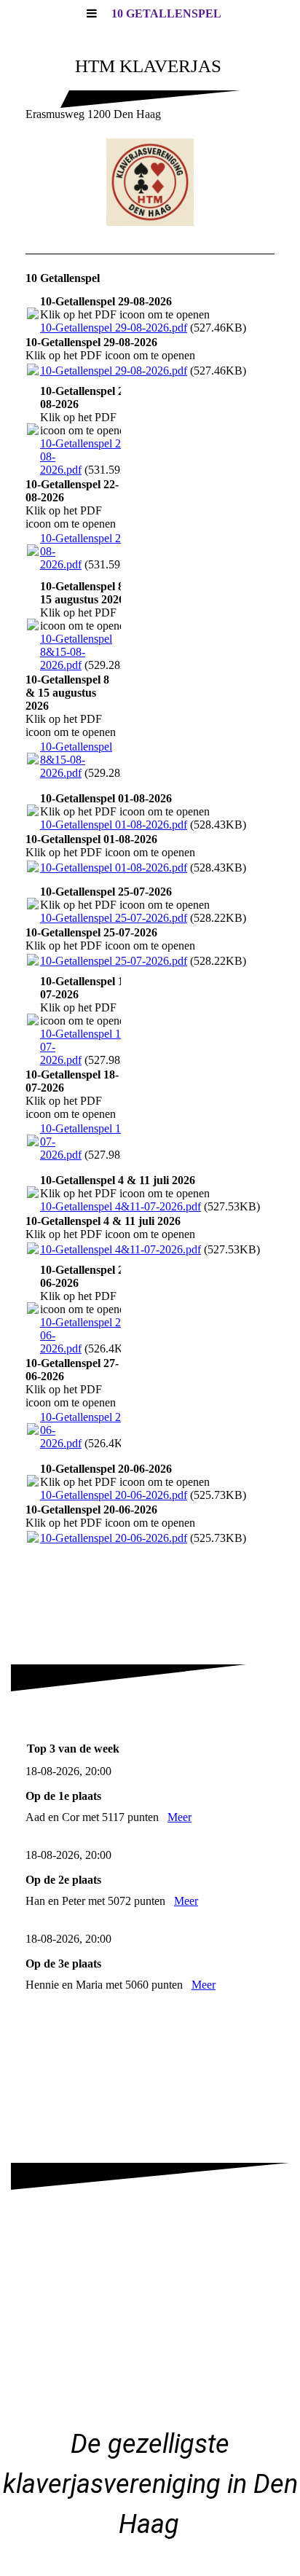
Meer (179, 1817)
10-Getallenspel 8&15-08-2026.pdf (76, 652)
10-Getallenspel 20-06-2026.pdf (114, 1495)
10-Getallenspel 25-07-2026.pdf (114, 918)
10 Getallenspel (166, 13)
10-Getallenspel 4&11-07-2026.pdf (121, 1206)
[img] (150, 182)
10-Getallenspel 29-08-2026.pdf (114, 328)
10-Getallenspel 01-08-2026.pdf (114, 825)
